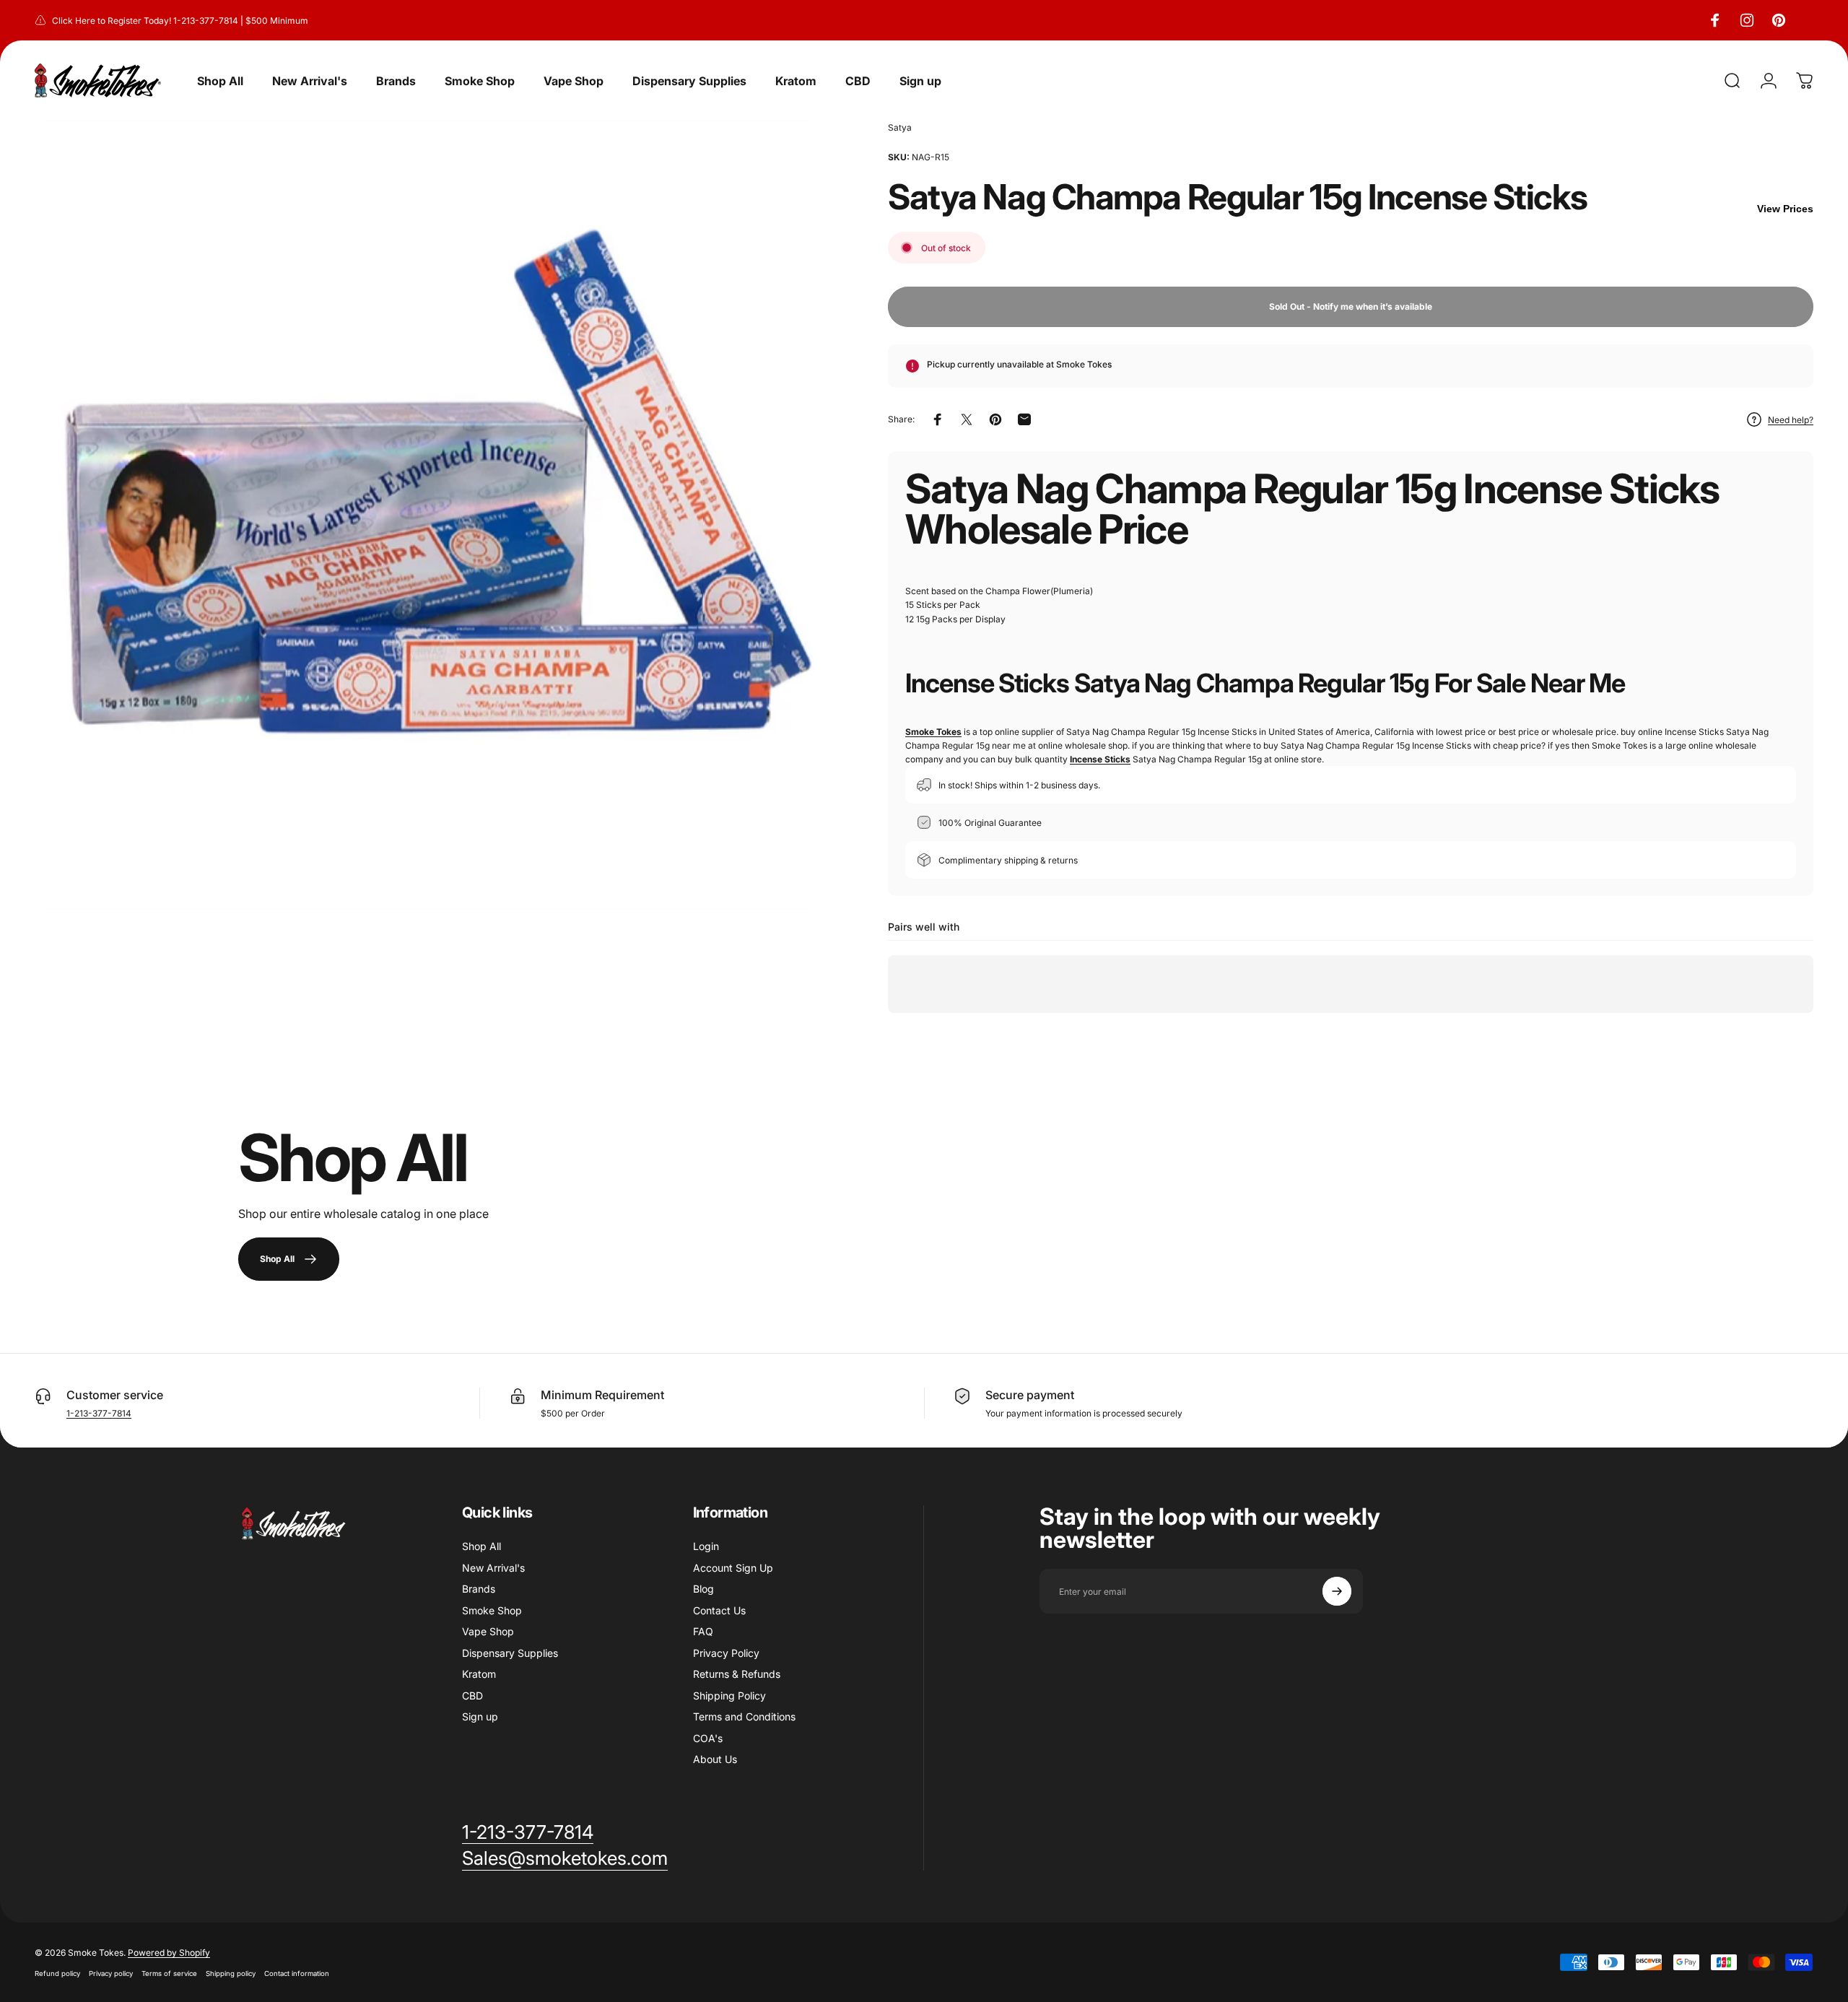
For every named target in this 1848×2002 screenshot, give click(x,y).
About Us (715, 1759)
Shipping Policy (729, 1696)
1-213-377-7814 (99, 1413)
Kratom (479, 1674)
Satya (900, 127)
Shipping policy (231, 1973)
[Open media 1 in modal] (429, 515)
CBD (472, 1696)
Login (706, 1546)
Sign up (480, 1716)
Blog (703, 1589)
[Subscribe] (1337, 1591)
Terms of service (169, 1973)
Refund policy (57, 1973)
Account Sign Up (733, 1568)
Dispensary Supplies (510, 1653)
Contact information (297, 1973)
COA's (708, 1738)
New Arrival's (493, 1568)
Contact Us (719, 1610)
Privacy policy (111, 1973)
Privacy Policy (726, 1653)
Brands (479, 1589)
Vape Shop (488, 1631)
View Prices (1785, 209)
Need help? (1791, 420)
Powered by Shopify (169, 1953)
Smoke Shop (492, 1610)
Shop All (481, 1546)
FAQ (703, 1631)
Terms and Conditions (744, 1716)
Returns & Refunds (737, 1674)
